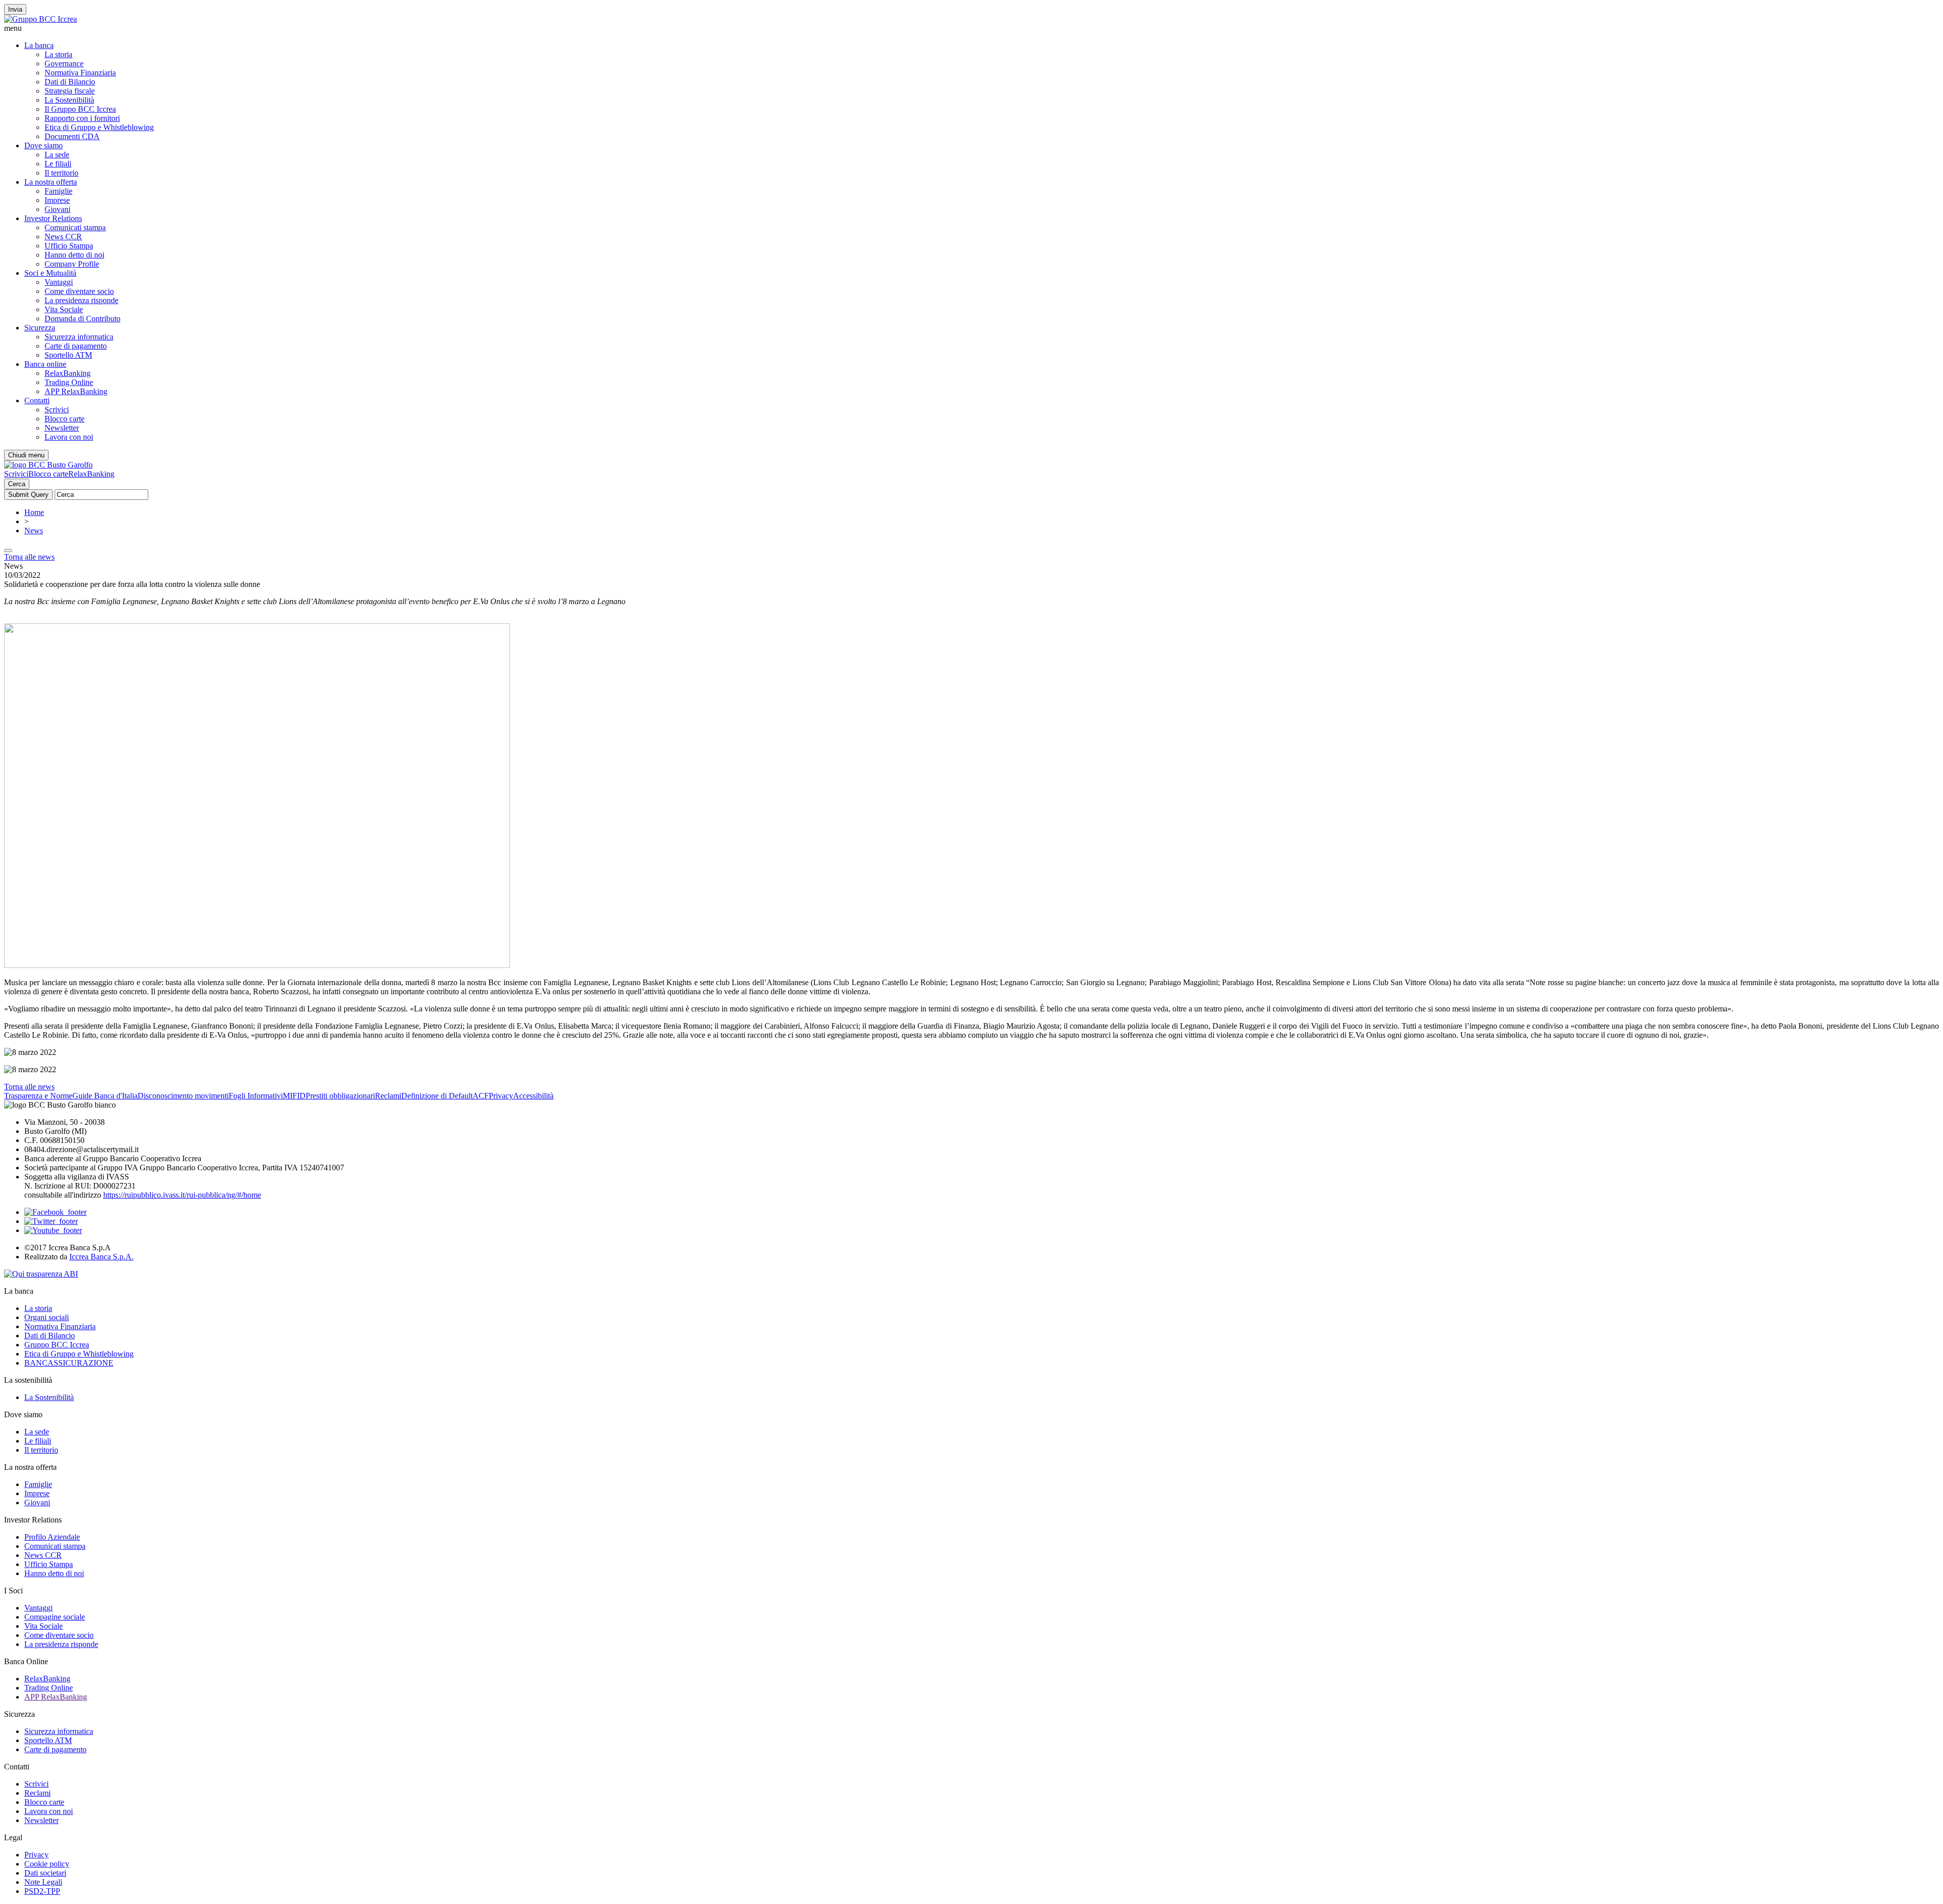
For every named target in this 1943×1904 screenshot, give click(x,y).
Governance (64, 64)
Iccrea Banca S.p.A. (101, 1257)
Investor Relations (53, 218)
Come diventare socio (79, 291)
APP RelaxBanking (76, 391)
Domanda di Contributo (82, 319)
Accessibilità (533, 1096)
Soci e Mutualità (50, 273)
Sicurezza (40, 328)
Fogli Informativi (256, 1096)
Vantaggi (59, 282)
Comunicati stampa (75, 227)
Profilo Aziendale (52, 1537)
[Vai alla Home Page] (48, 465)
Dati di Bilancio (70, 82)
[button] (971, 28)
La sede (57, 155)
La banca (39, 45)
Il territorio (61, 173)
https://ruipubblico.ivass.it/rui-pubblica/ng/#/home (182, 1195)
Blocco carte (65, 419)
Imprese (57, 200)
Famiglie (58, 191)
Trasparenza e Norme (38, 1096)
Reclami (388, 1096)
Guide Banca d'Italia (105, 1096)
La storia (58, 54)
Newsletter (62, 428)
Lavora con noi (69, 437)
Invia (15, 9)
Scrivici (57, 410)
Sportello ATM (68, 355)
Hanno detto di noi (74, 255)
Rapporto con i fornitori (82, 118)
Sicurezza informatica (79, 337)
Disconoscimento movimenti (183, 1096)
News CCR (63, 237)
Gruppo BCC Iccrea (57, 1345)
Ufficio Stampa (69, 246)
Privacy (501, 1096)
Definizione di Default (437, 1096)
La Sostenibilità (69, 100)
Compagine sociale (55, 1617)
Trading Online (69, 382)
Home (34, 512)
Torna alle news (29, 557)
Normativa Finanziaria (80, 73)
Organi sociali (47, 1317)
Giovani (57, 209)
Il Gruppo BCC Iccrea (80, 109)
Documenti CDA (72, 136)
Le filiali (58, 164)
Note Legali (43, 1882)
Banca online (45, 364)
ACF (481, 1096)
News (34, 531)
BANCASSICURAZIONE (69, 1363)
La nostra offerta (51, 182)
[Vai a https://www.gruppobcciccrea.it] (40, 19)
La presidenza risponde (81, 300)
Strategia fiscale (70, 91)
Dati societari (45, 1873)
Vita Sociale (64, 309)
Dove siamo (44, 145)
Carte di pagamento (76, 346)
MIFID (294, 1096)
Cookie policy (47, 1864)
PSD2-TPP (42, 1891)
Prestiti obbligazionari (340, 1096)
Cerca (17, 484)
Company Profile (72, 264)
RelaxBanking (68, 373)
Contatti (37, 400)
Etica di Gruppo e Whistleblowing (99, 127)
